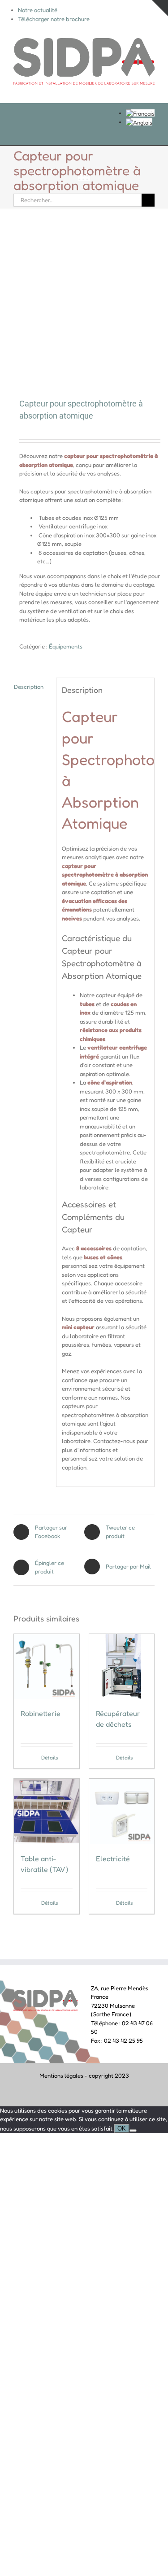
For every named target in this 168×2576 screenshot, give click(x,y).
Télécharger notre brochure (54, 19)
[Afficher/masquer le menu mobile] (151, 89)
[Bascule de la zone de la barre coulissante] (160, 8)
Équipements (66, 646)
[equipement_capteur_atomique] (84, 305)
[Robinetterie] (47, 1667)
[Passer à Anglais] (139, 122)
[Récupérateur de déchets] (122, 1667)
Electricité (113, 1859)
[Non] (133, 2131)
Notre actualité (38, 10)
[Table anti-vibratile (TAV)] (47, 1811)
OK (122, 2129)
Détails (50, 1757)
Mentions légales (61, 2075)
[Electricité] (122, 1811)
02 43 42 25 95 (123, 2040)
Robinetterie (41, 1713)
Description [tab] (29, 687)
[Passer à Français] (140, 113)
